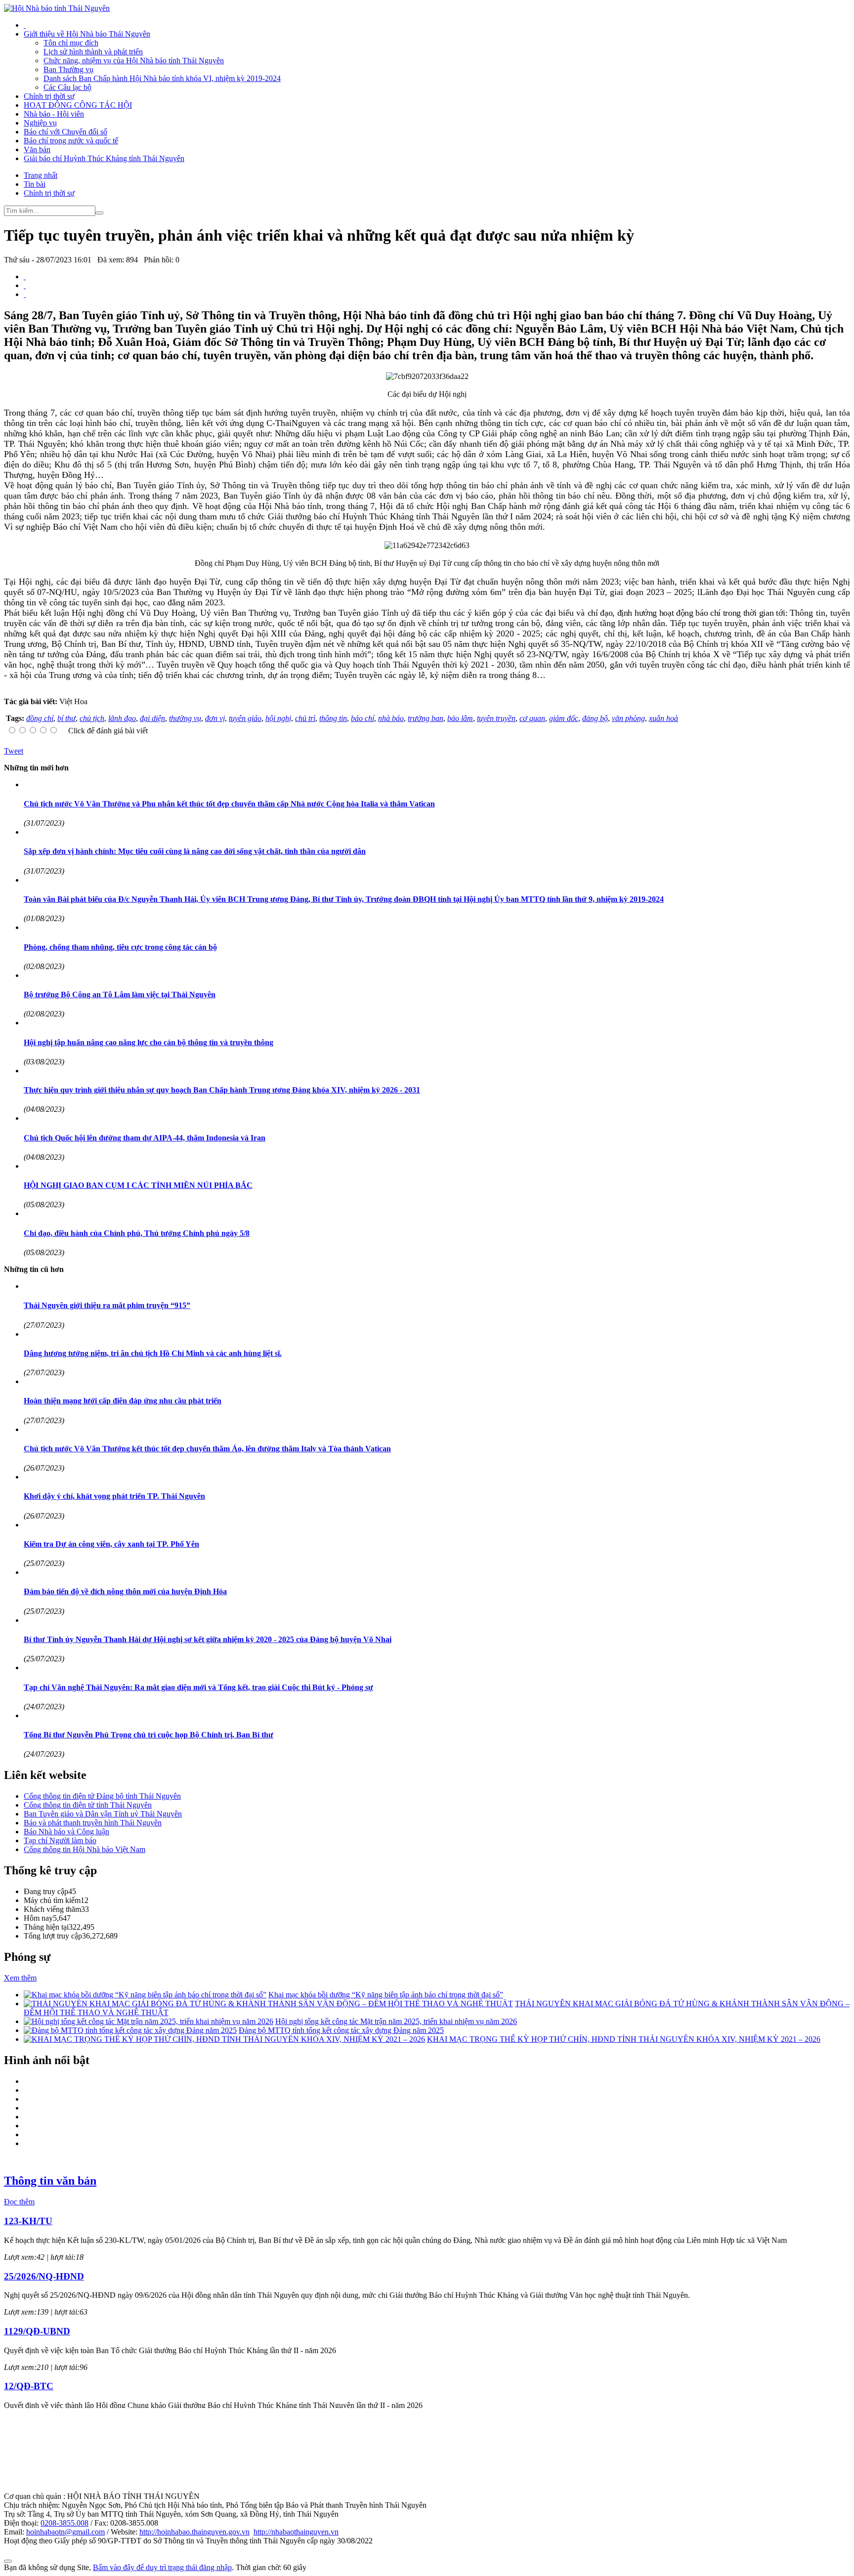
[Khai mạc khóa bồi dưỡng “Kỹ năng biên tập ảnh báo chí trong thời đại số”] (145, 1995)
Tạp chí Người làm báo (60, 1840)
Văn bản (37, 149)
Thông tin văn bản (50, 2181)
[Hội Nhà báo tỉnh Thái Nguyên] (57, 8)
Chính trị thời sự (49, 96)
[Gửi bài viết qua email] (25, 276)
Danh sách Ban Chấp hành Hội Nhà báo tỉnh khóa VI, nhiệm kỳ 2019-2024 (162, 78)
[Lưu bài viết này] (25, 294)
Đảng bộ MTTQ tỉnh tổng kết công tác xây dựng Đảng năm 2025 (341, 2030)
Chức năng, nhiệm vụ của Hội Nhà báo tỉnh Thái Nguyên (134, 61)
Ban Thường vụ (68, 69)
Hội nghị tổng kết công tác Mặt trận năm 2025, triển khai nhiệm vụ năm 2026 (396, 2021)
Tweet (14, 751)
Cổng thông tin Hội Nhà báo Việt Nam (85, 1849)
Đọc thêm (19, 2202)
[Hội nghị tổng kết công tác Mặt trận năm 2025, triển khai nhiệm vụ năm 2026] (149, 2021)
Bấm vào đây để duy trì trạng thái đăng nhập (162, 2567)
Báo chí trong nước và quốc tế (71, 141)
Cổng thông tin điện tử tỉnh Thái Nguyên (88, 1805)
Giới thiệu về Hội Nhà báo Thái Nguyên (87, 34)
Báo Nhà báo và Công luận (66, 1832)
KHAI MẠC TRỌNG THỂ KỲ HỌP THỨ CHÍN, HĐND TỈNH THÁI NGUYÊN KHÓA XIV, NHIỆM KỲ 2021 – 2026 (624, 2039)
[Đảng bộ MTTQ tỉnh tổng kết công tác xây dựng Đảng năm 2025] (130, 2030)
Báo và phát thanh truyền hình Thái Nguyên (93, 1823)
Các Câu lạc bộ (67, 87)
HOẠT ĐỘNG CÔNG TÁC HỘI (78, 105)
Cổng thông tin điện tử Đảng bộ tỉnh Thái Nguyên (102, 1796)
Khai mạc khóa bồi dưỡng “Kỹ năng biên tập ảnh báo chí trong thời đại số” (386, 1995)
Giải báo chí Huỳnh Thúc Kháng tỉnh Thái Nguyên (104, 158)
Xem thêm (20, 1978)
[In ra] (25, 285)
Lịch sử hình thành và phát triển (93, 52)
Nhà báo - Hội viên (54, 114)
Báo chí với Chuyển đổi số (65, 132)
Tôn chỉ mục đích (71, 43)
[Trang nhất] (25, 25)
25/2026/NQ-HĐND (44, 2276)
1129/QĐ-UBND (37, 2331)
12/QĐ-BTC (29, 2386)
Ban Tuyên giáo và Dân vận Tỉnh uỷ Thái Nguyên (103, 1814)
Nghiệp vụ (40, 123)
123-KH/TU (28, 2221)
